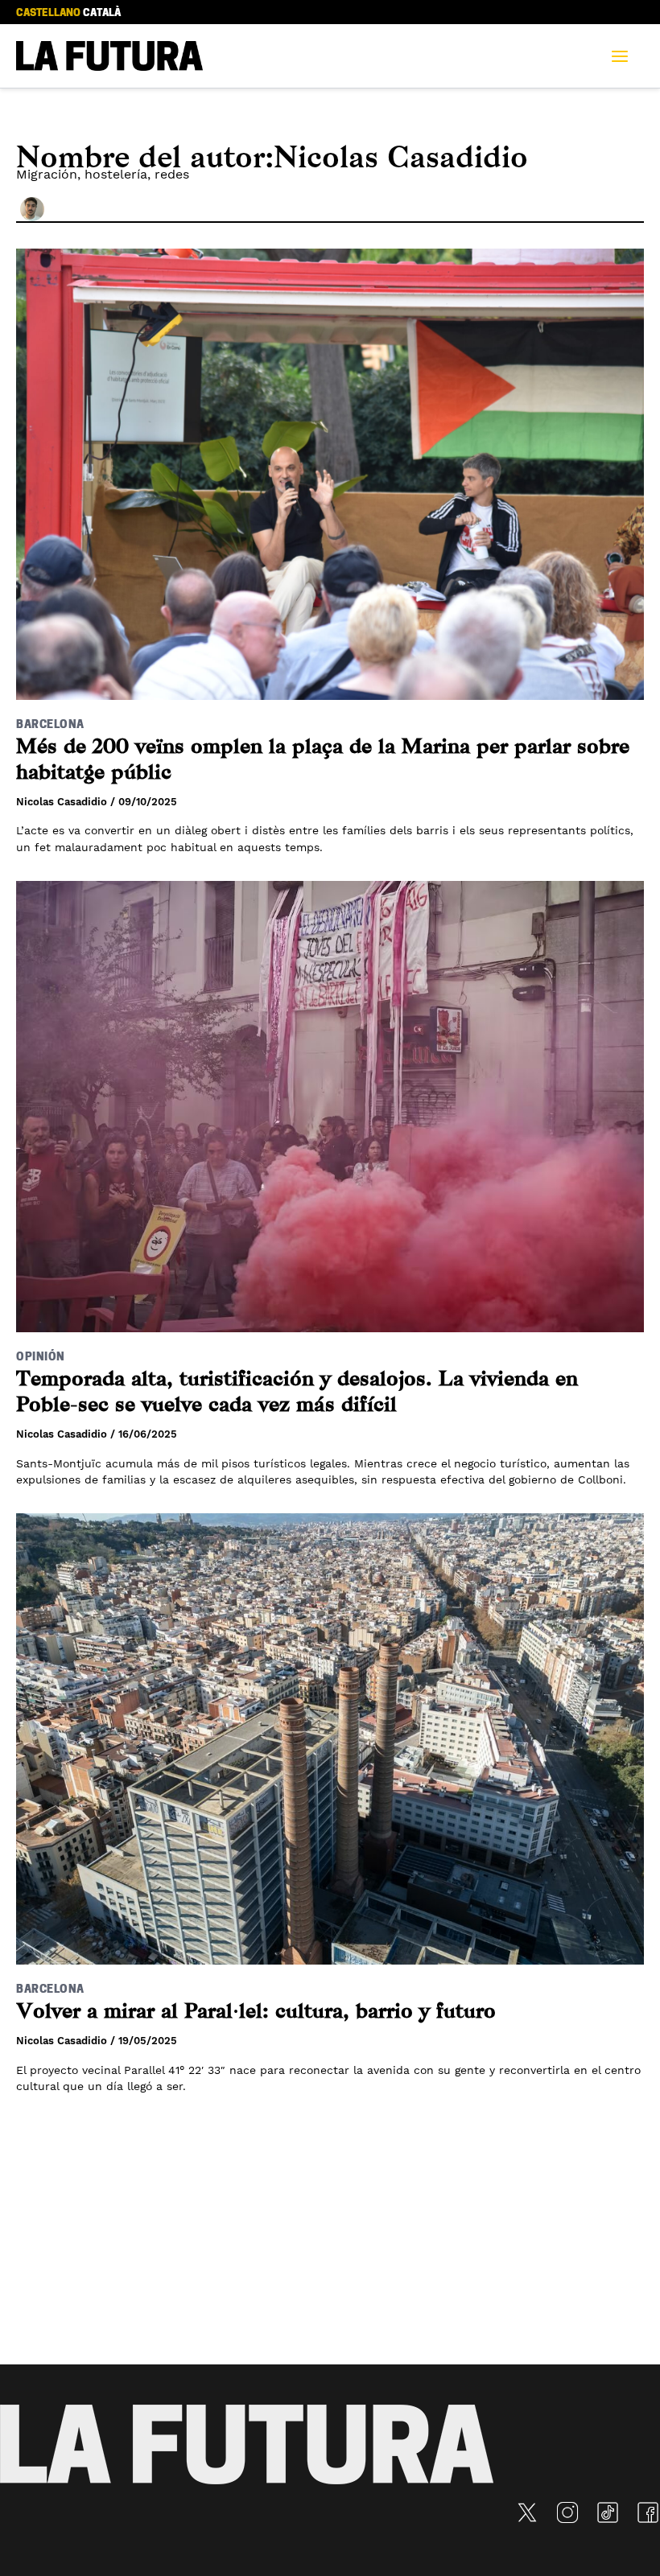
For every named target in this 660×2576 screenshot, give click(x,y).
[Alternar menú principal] (625, 56)
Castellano (48, 13)
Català (102, 13)
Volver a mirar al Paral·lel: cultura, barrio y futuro (256, 2011)
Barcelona (50, 725)
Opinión (41, 1358)
